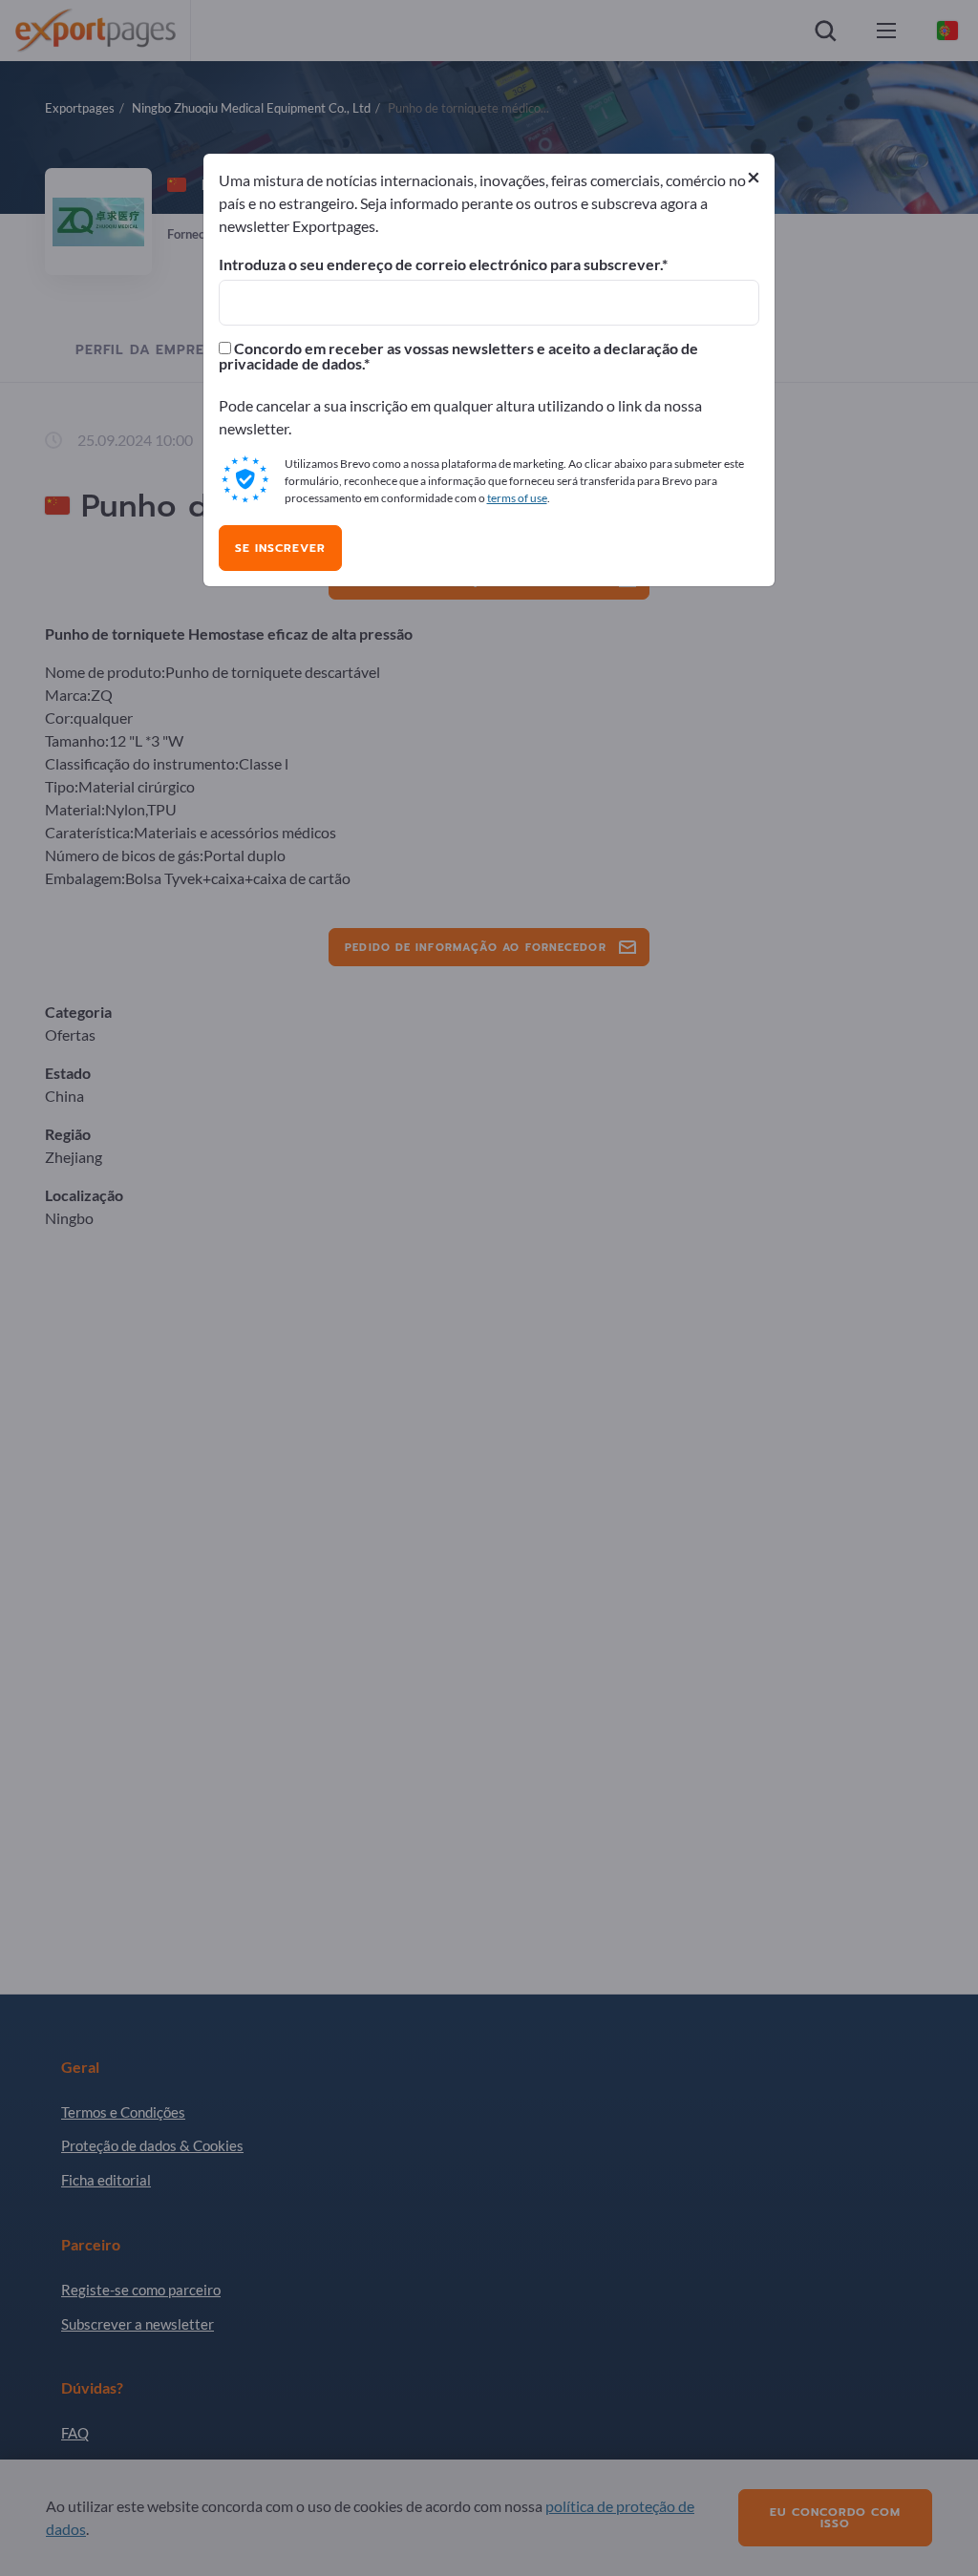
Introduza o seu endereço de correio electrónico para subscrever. (440, 264)
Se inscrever (280, 548)
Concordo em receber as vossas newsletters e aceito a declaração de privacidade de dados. (458, 356)
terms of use (517, 498)
